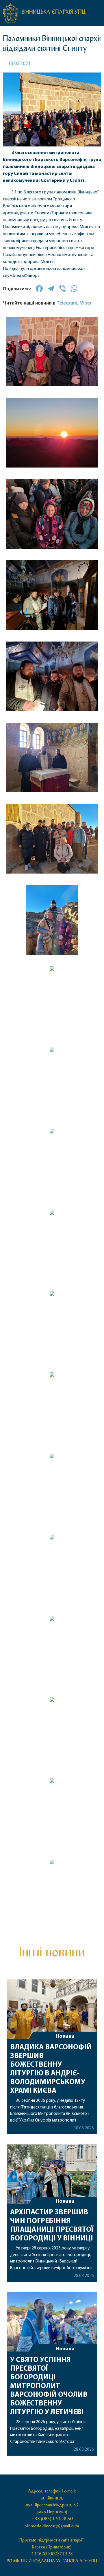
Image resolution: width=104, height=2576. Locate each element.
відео (52, 949)
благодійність (52, 962)
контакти (52, 987)
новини (52, 899)
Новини (65, 2349)
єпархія (52, 924)
